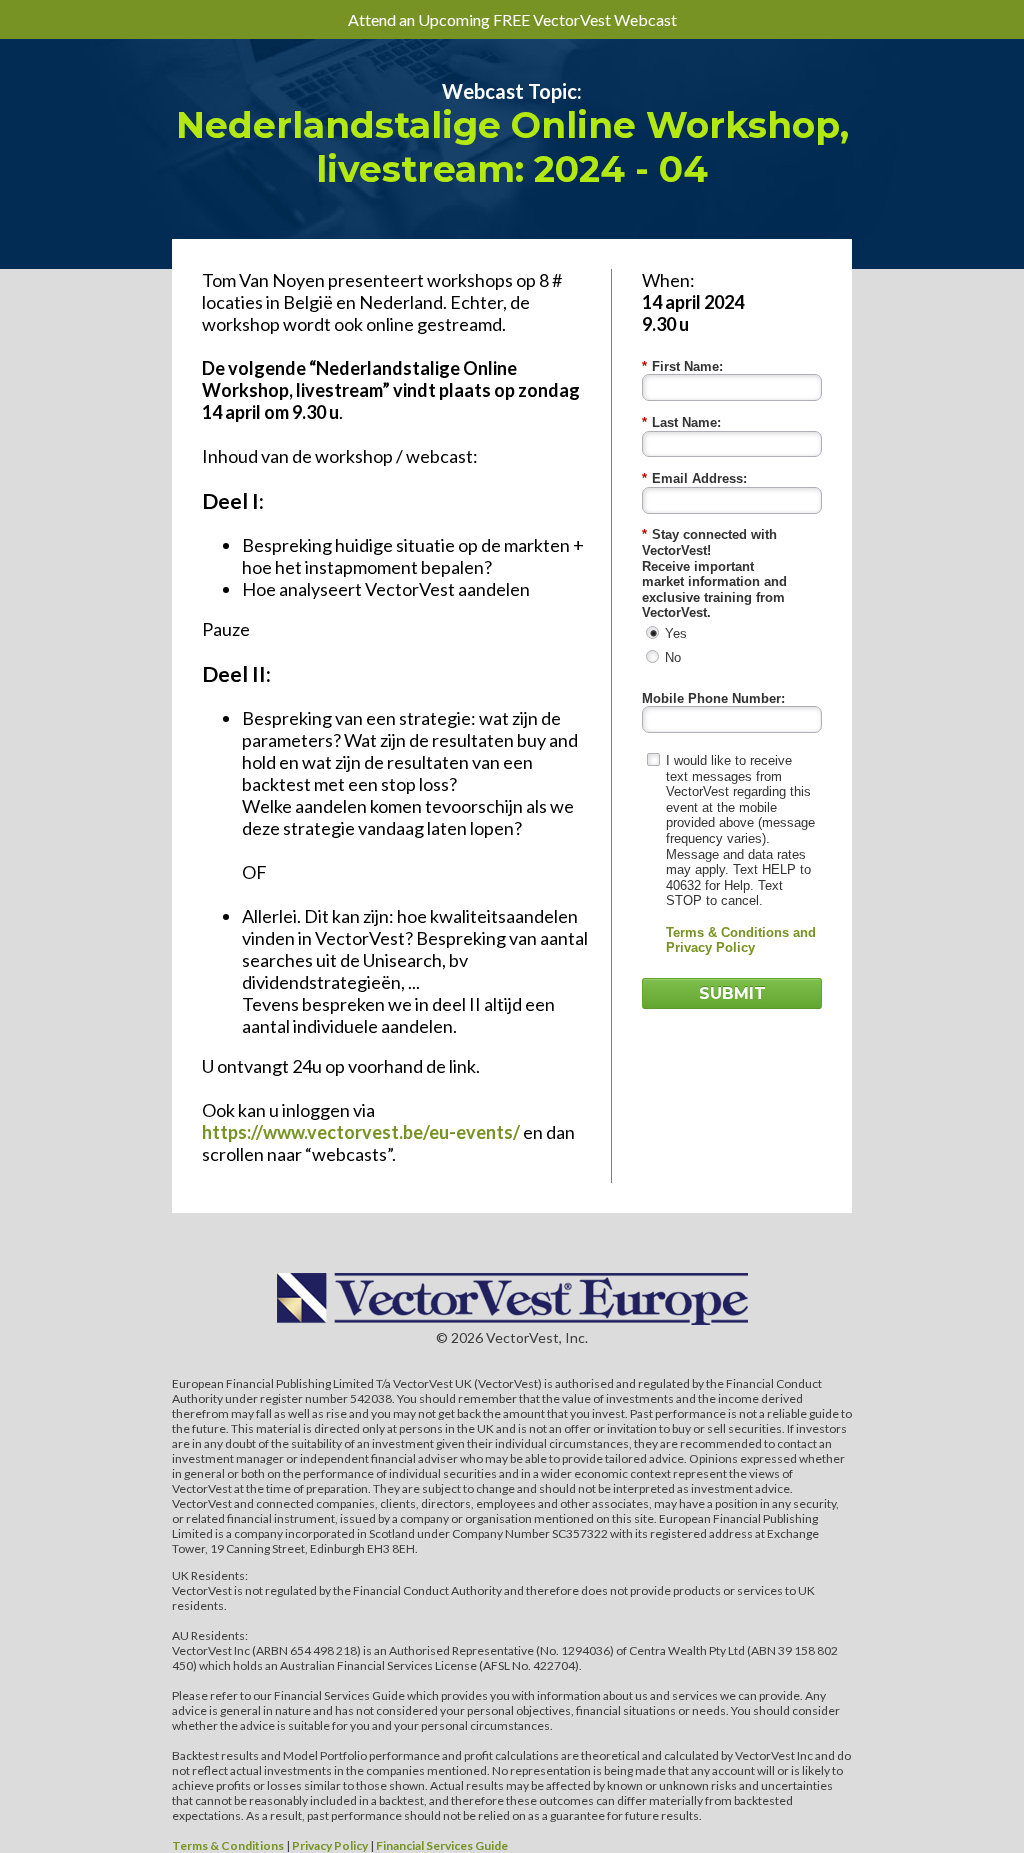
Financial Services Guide (442, 1845)
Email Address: (694, 478)
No (673, 657)
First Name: (682, 366)
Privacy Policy (330, 1845)
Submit (732, 993)
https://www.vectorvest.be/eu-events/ (361, 1132)
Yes (676, 633)
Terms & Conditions (228, 1845)
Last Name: (681, 422)
